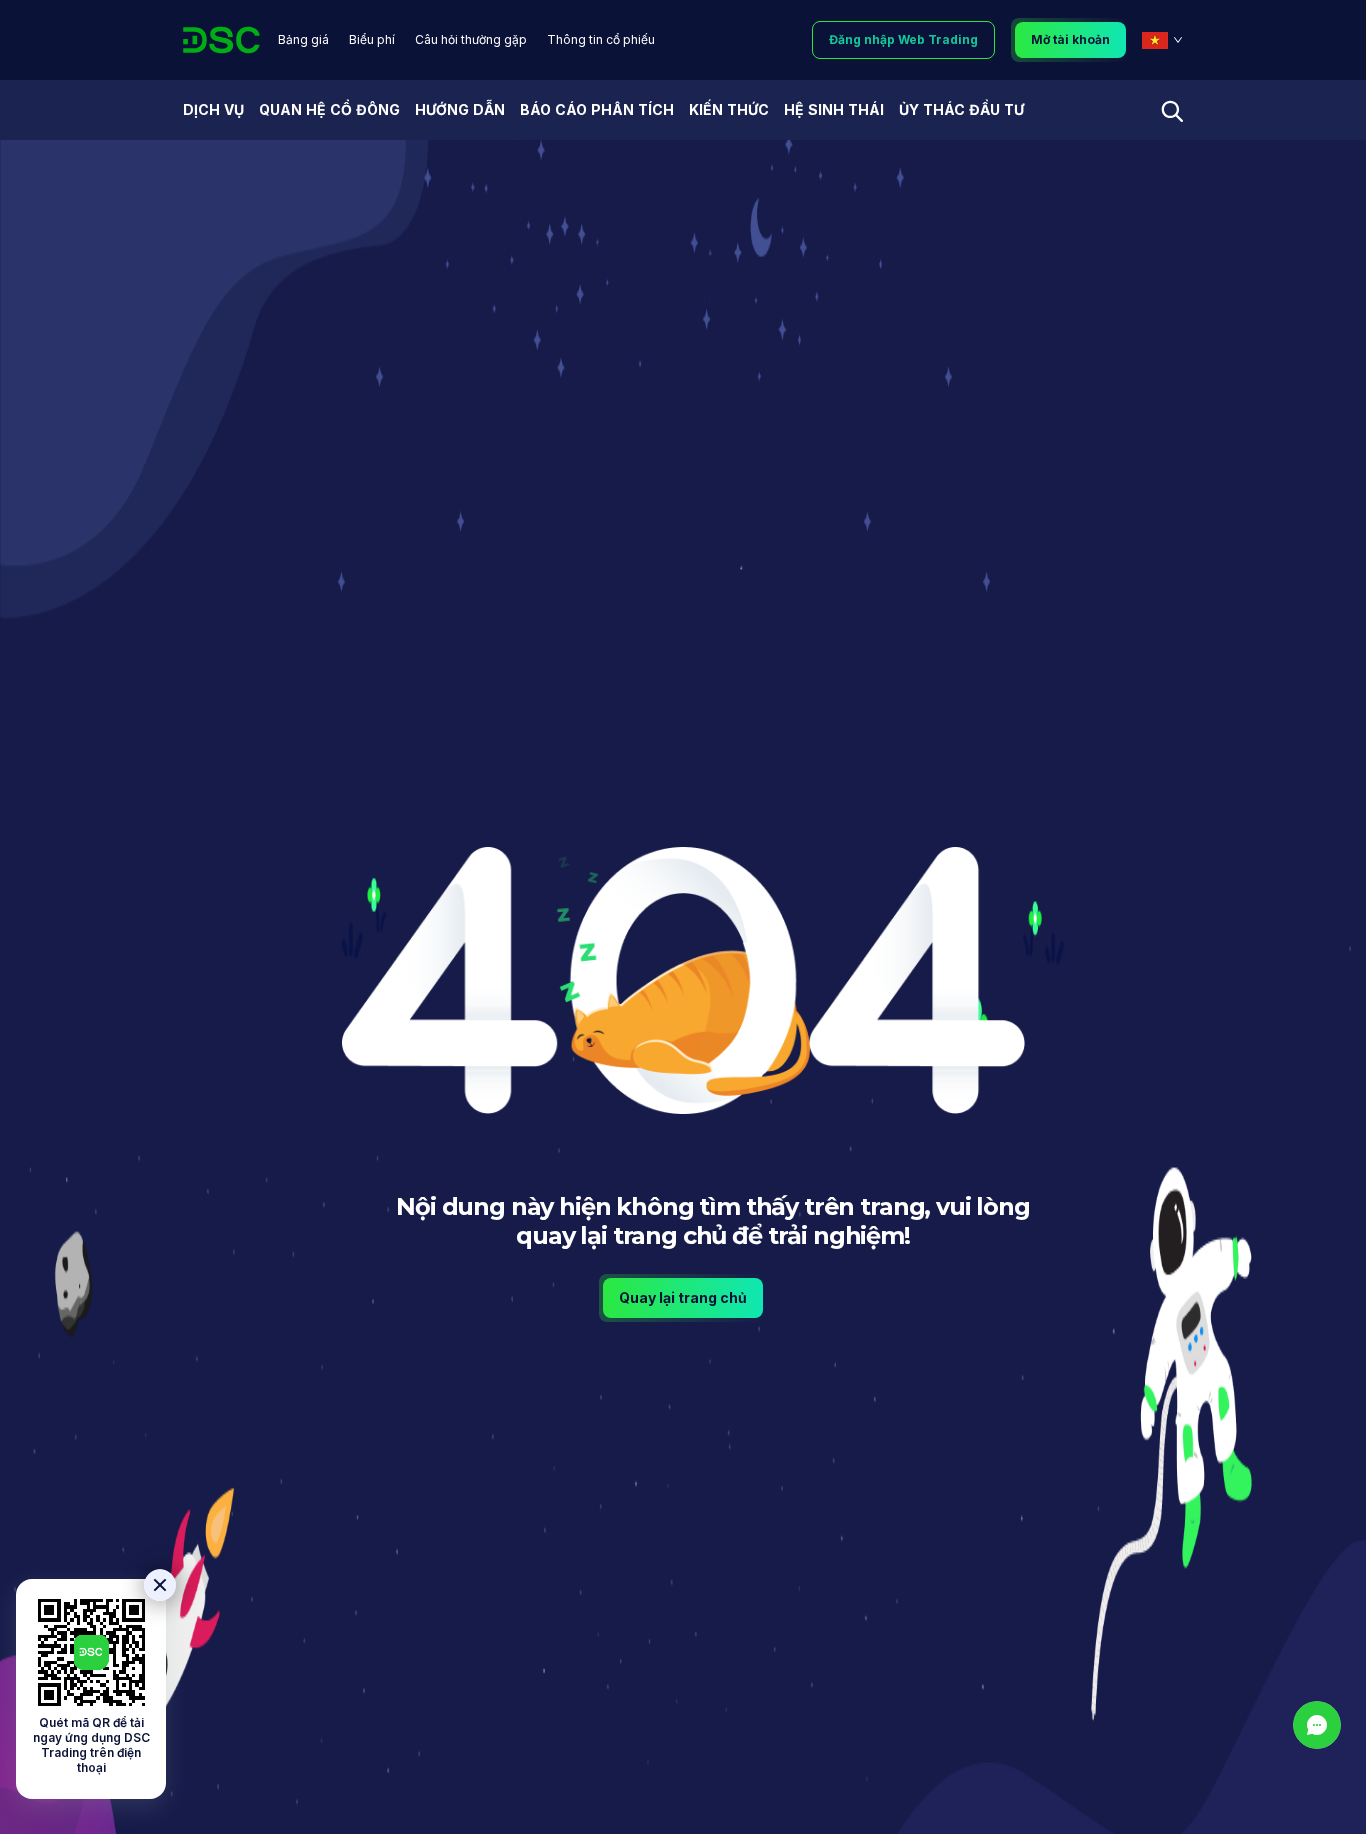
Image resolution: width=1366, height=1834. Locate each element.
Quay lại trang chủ (683, 1297)
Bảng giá (303, 39)
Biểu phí (372, 39)
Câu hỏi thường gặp (471, 39)
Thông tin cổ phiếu (601, 39)
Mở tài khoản (1070, 39)
